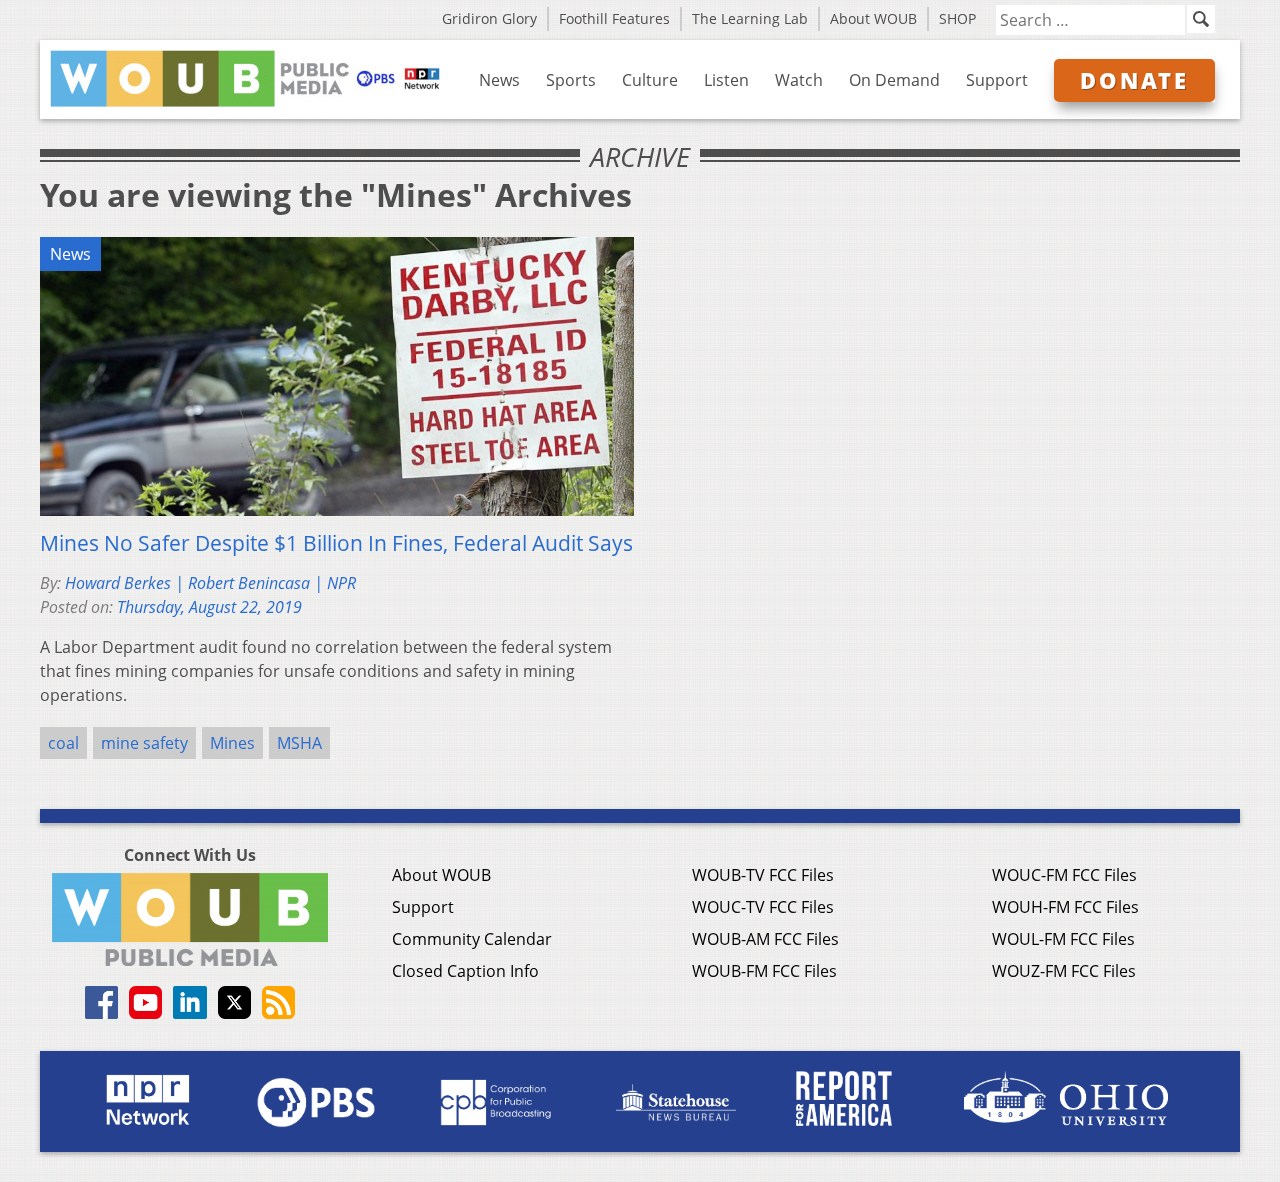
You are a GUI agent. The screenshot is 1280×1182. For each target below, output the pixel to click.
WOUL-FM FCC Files (1063, 939)
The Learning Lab (750, 18)
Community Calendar (472, 939)
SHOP (957, 18)
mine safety (144, 743)
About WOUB (873, 18)
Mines (232, 743)
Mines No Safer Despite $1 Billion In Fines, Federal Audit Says (336, 543)
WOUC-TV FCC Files (763, 907)
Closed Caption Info (465, 971)
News (499, 80)
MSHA (299, 743)
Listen (726, 80)
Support (997, 80)
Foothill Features (614, 18)
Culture (650, 80)
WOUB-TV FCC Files (763, 875)
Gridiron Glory (489, 18)
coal (63, 743)
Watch (799, 80)
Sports (571, 80)
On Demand (894, 80)
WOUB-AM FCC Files (765, 939)
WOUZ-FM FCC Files (1064, 971)
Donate (1134, 80)
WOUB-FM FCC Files (764, 971)
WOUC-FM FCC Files (1064, 875)
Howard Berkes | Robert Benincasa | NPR (210, 583)
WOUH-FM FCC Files (1065, 907)
